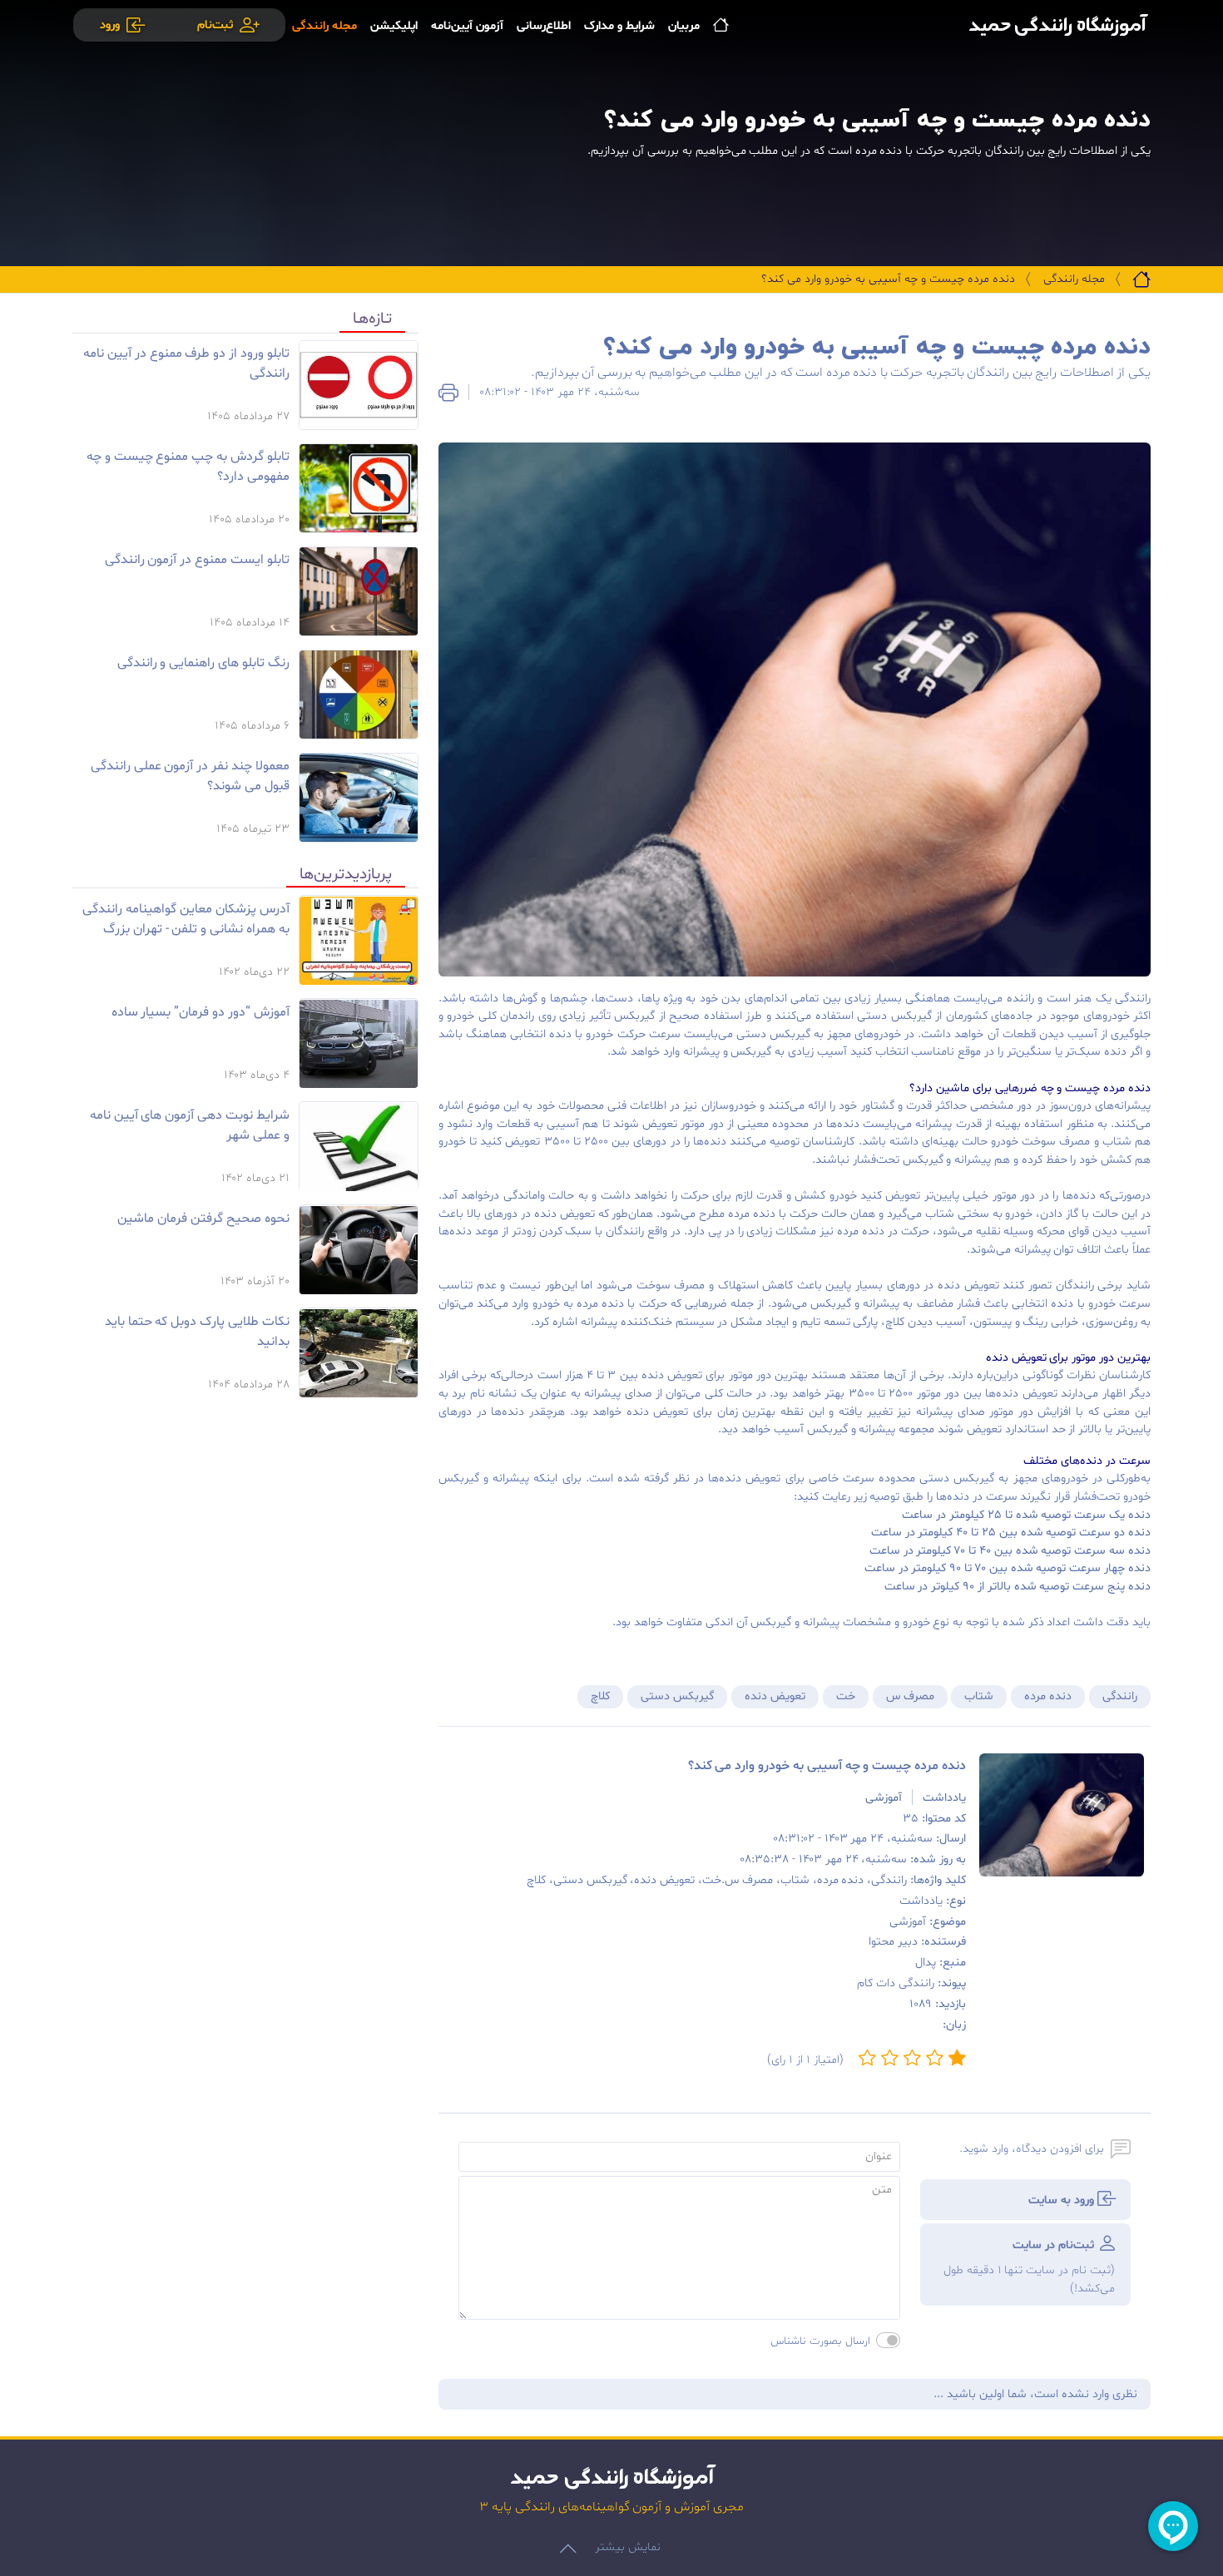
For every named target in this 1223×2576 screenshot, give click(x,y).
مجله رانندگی (1074, 279)
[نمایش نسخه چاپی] (448, 393)
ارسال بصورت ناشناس (820, 2341)
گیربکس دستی (677, 1696)
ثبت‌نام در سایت (1029, 2267)
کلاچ (600, 1696)
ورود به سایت (1063, 2200)
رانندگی (1120, 1696)
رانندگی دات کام (896, 1983)
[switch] (888, 2340)
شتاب (979, 1696)
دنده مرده (1048, 1696)
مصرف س (910, 1696)
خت (846, 1696)
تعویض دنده (775, 1696)
